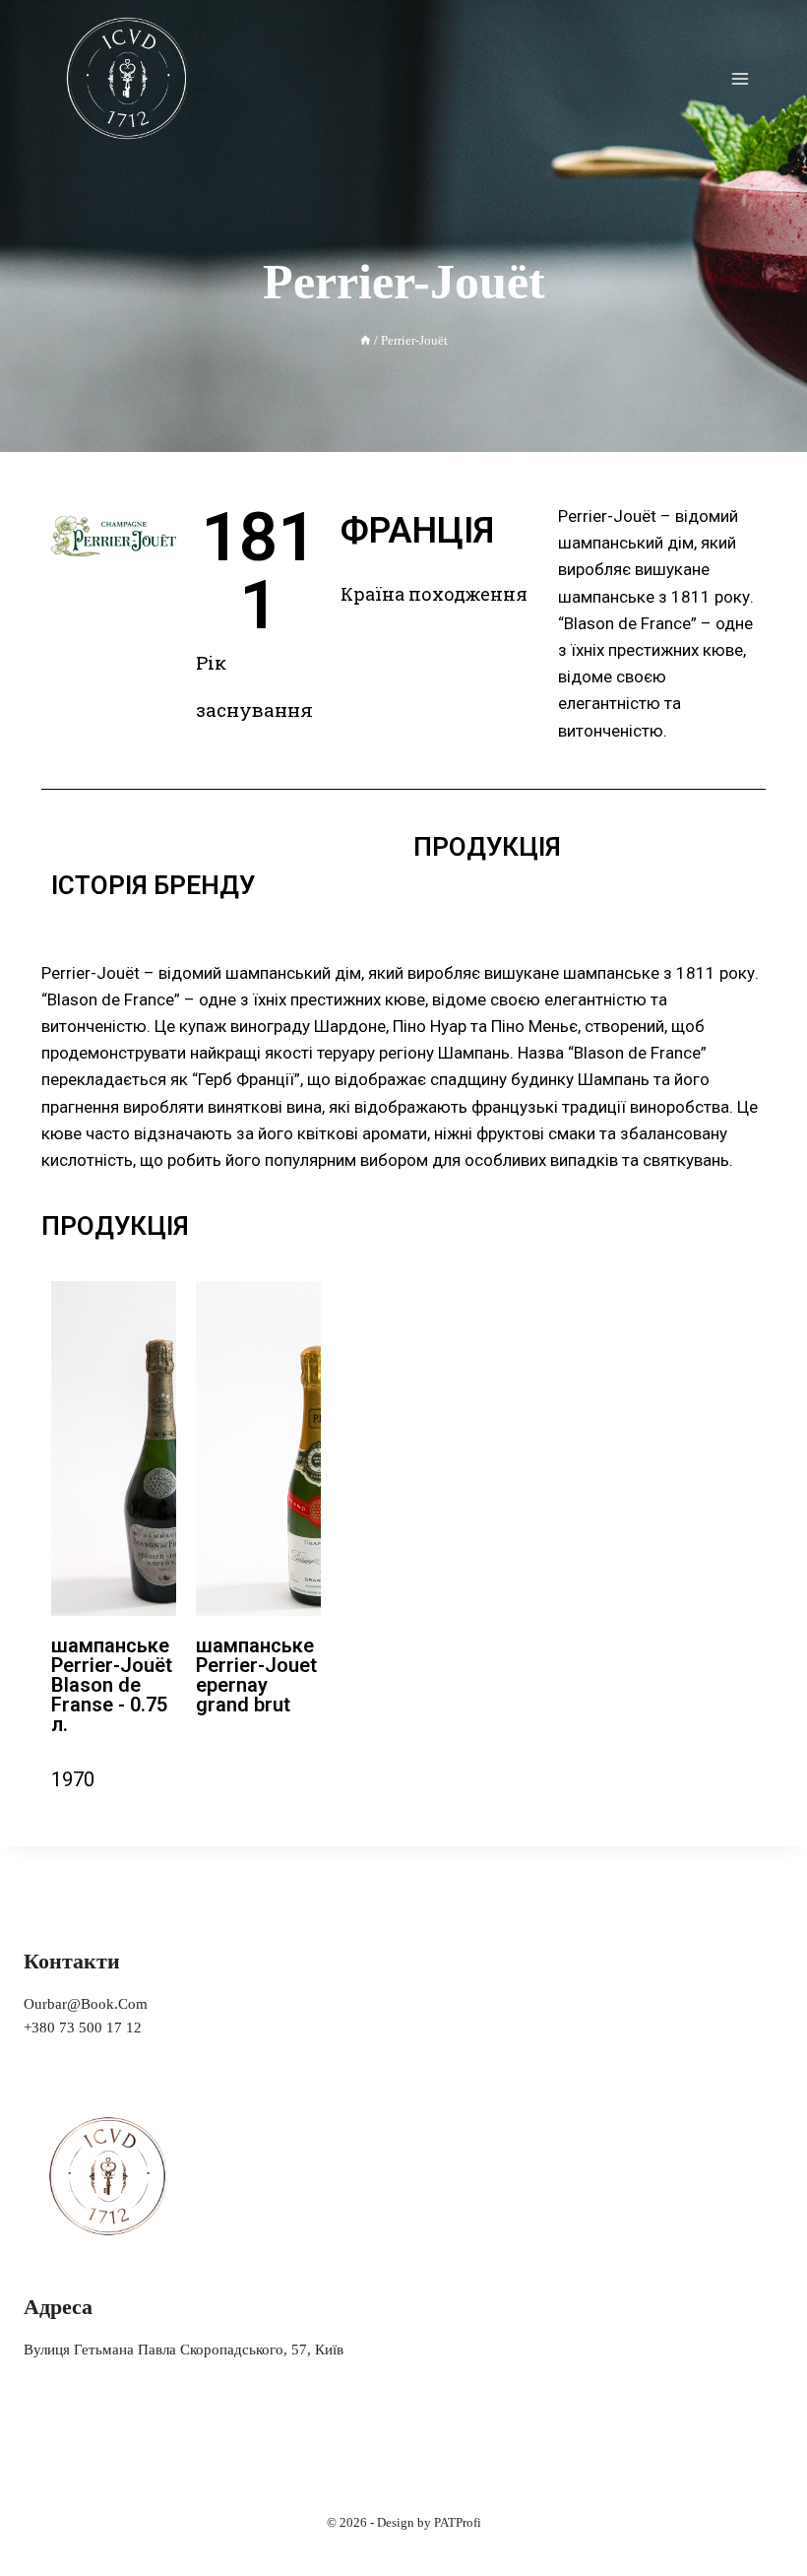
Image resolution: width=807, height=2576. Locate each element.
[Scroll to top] (762, 2521)
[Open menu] (740, 78)
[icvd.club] (127, 78)
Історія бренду (153, 885)
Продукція (487, 847)
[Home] (366, 341)
